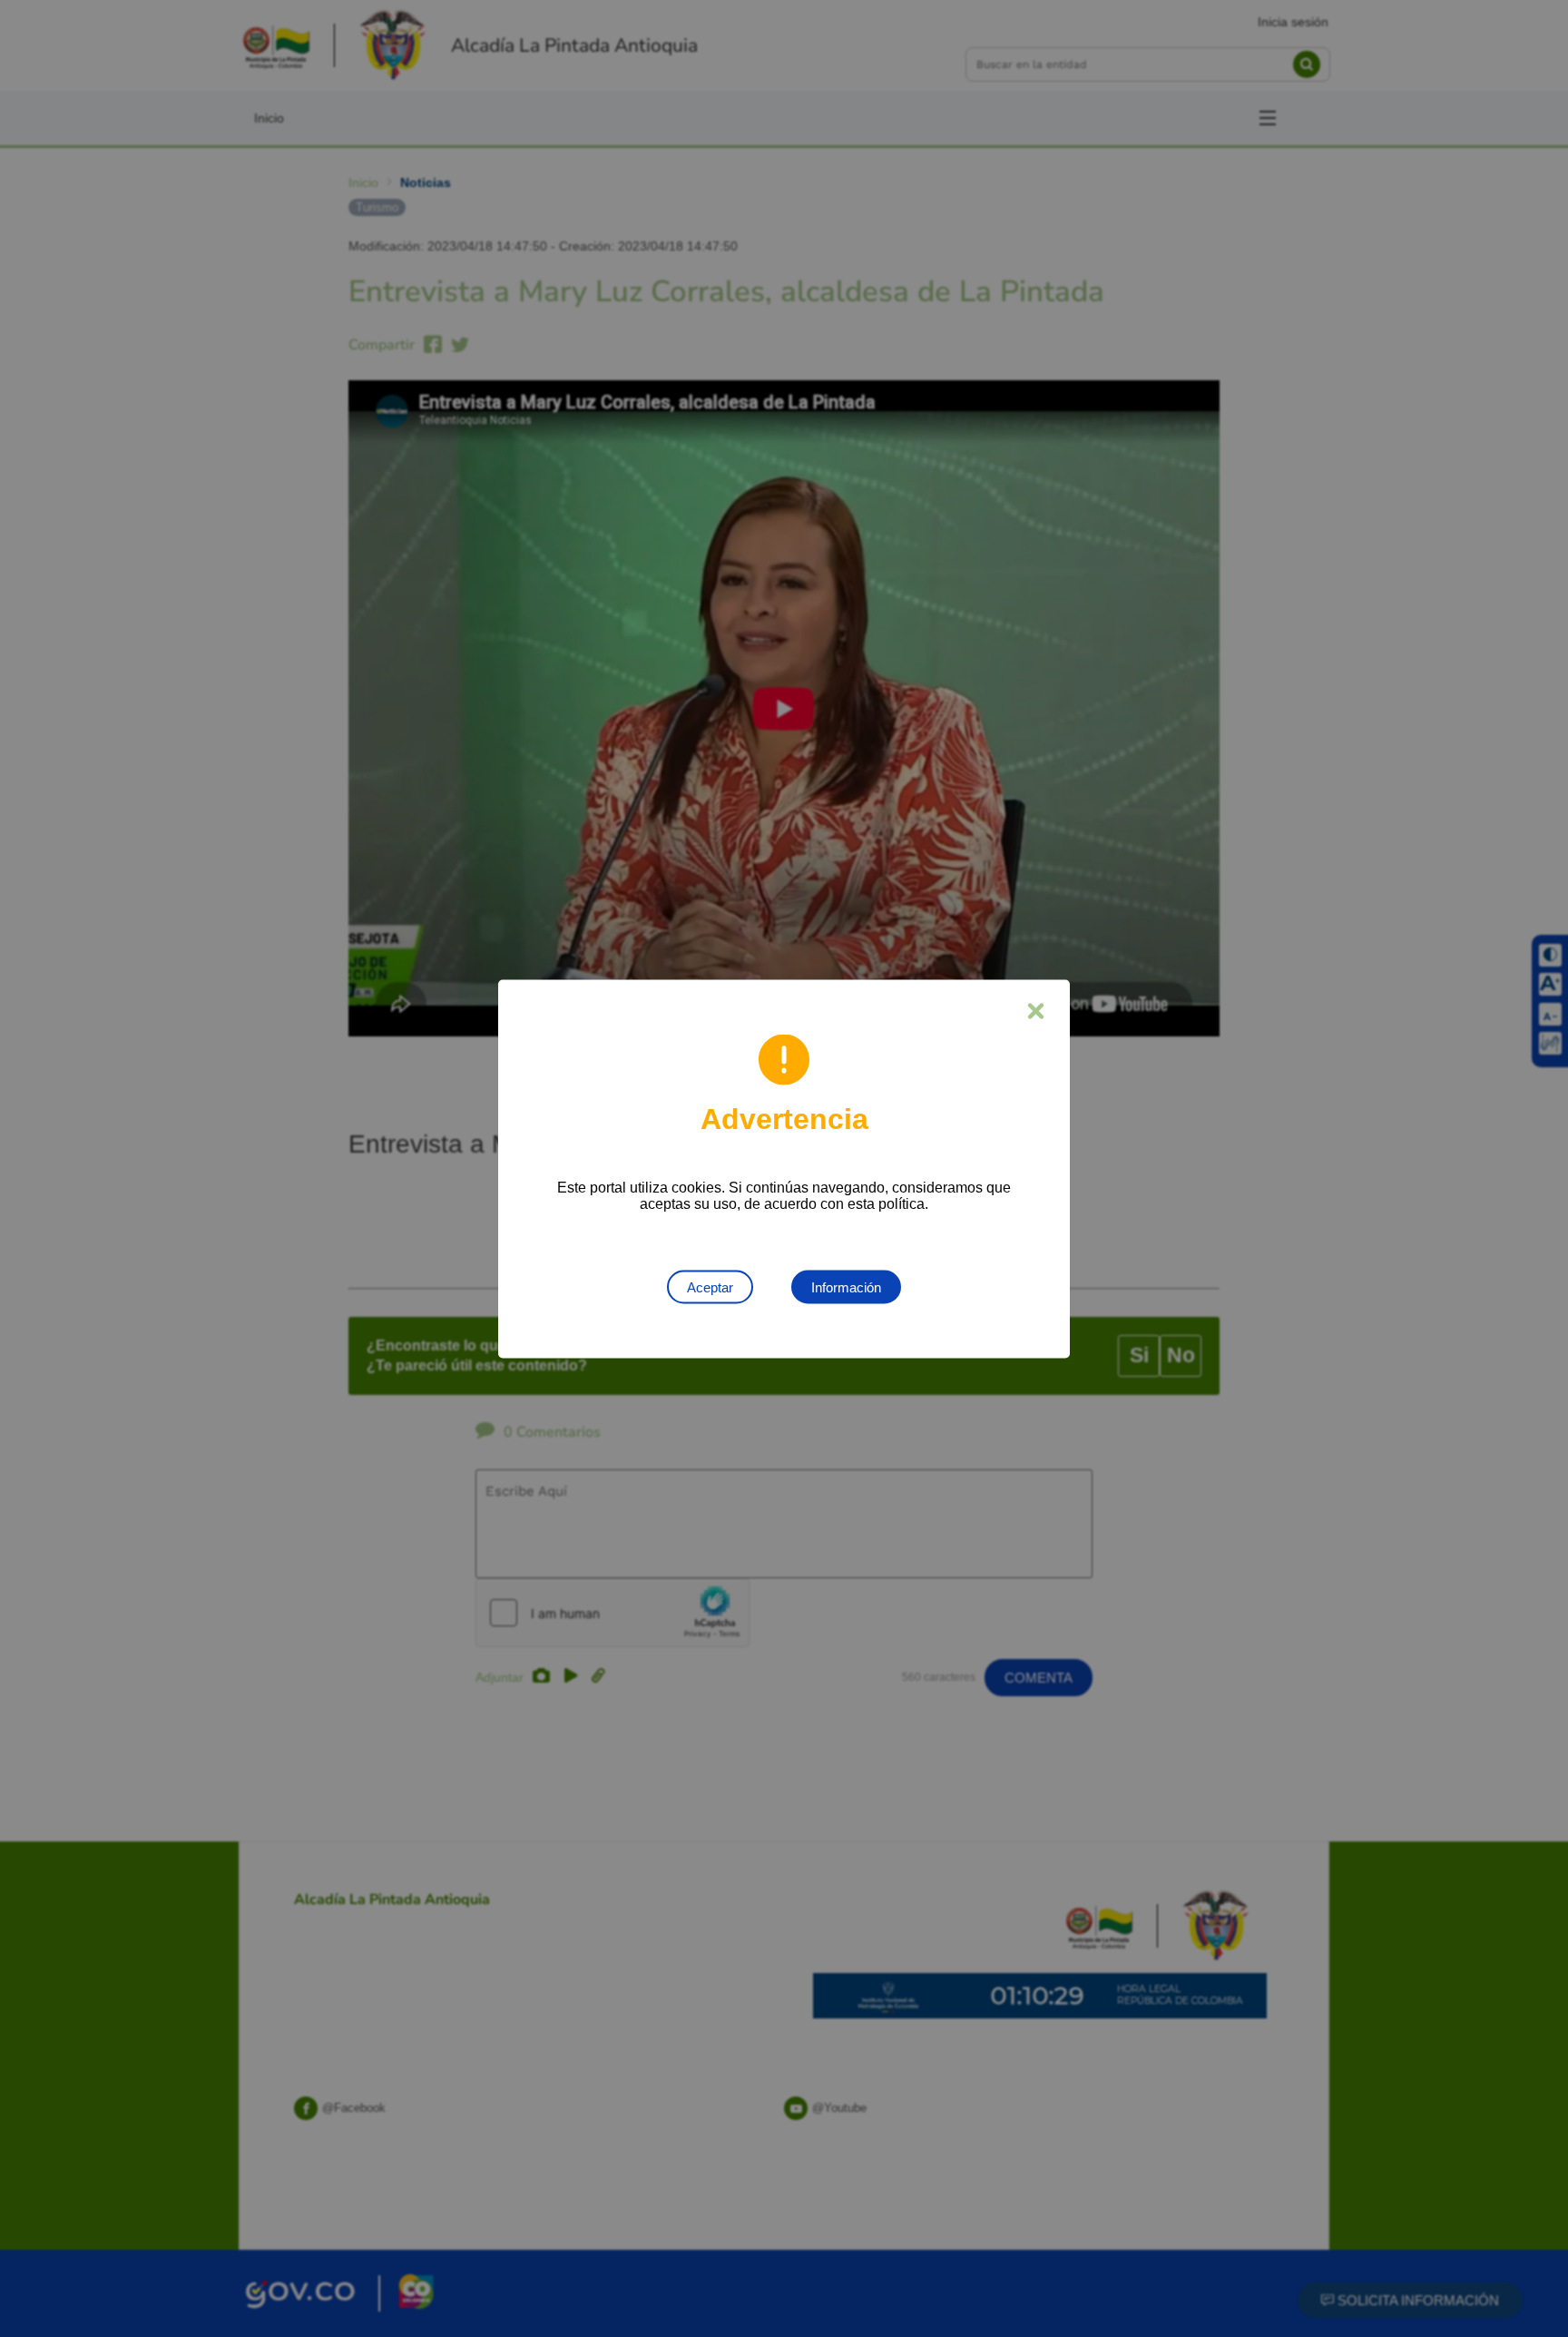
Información (846, 1286)
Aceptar (710, 1286)
